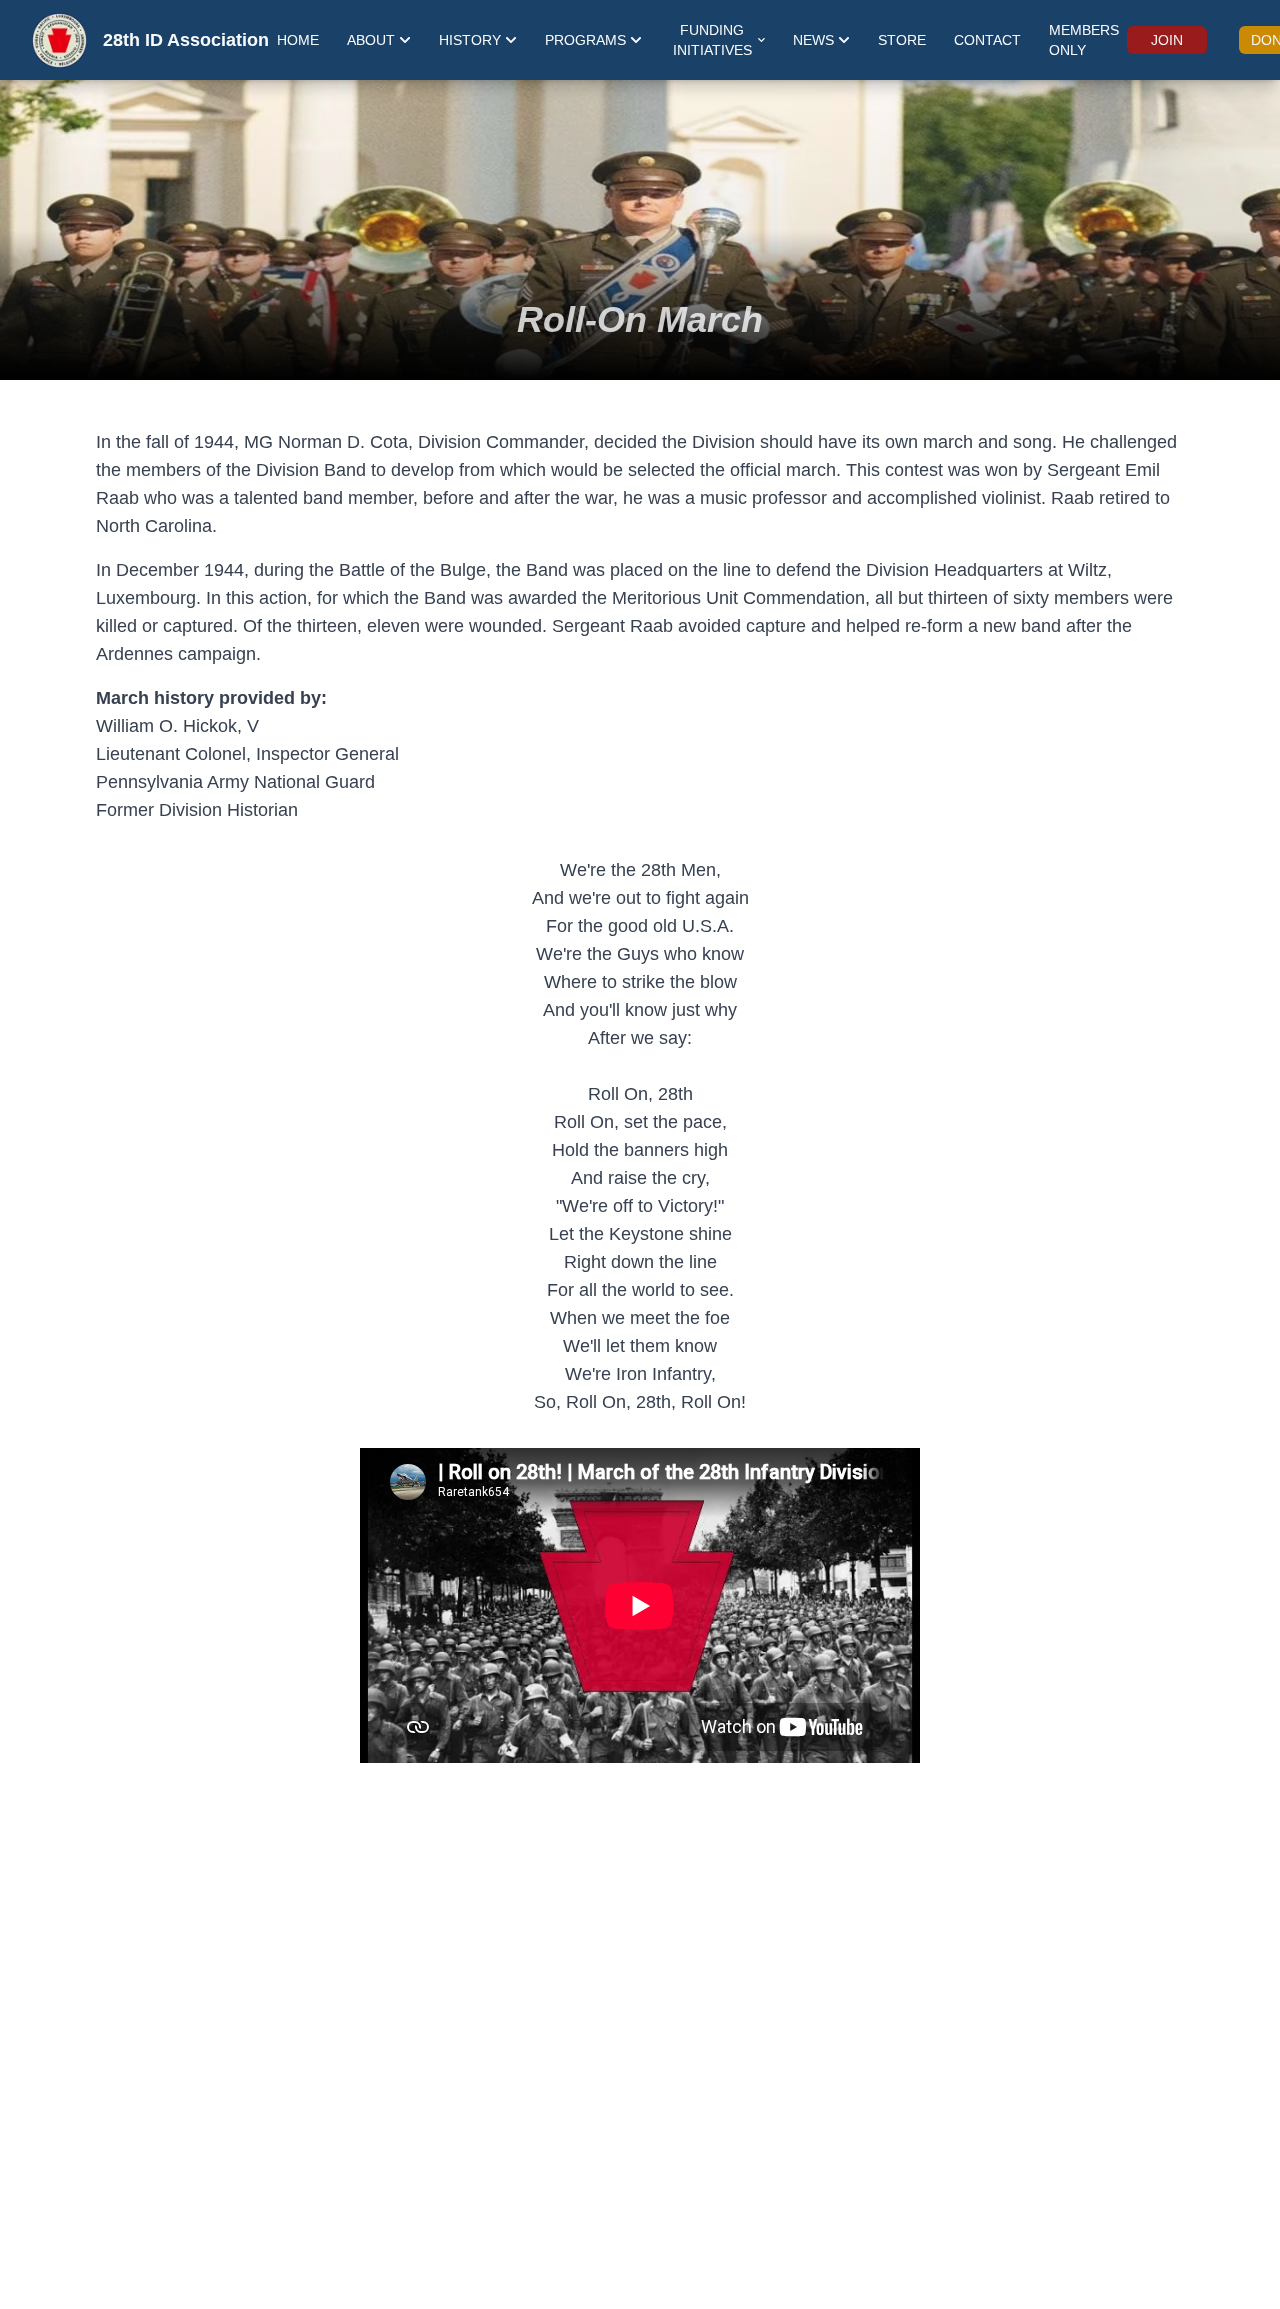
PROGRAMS (585, 40)
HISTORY (470, 40)
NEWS (813, 40)
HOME (298, 40)
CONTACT (987, 40)
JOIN (1167, 40)
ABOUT (371, 40)
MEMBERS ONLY (1084, 40)
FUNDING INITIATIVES (712, 40)
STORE (902, 40)
